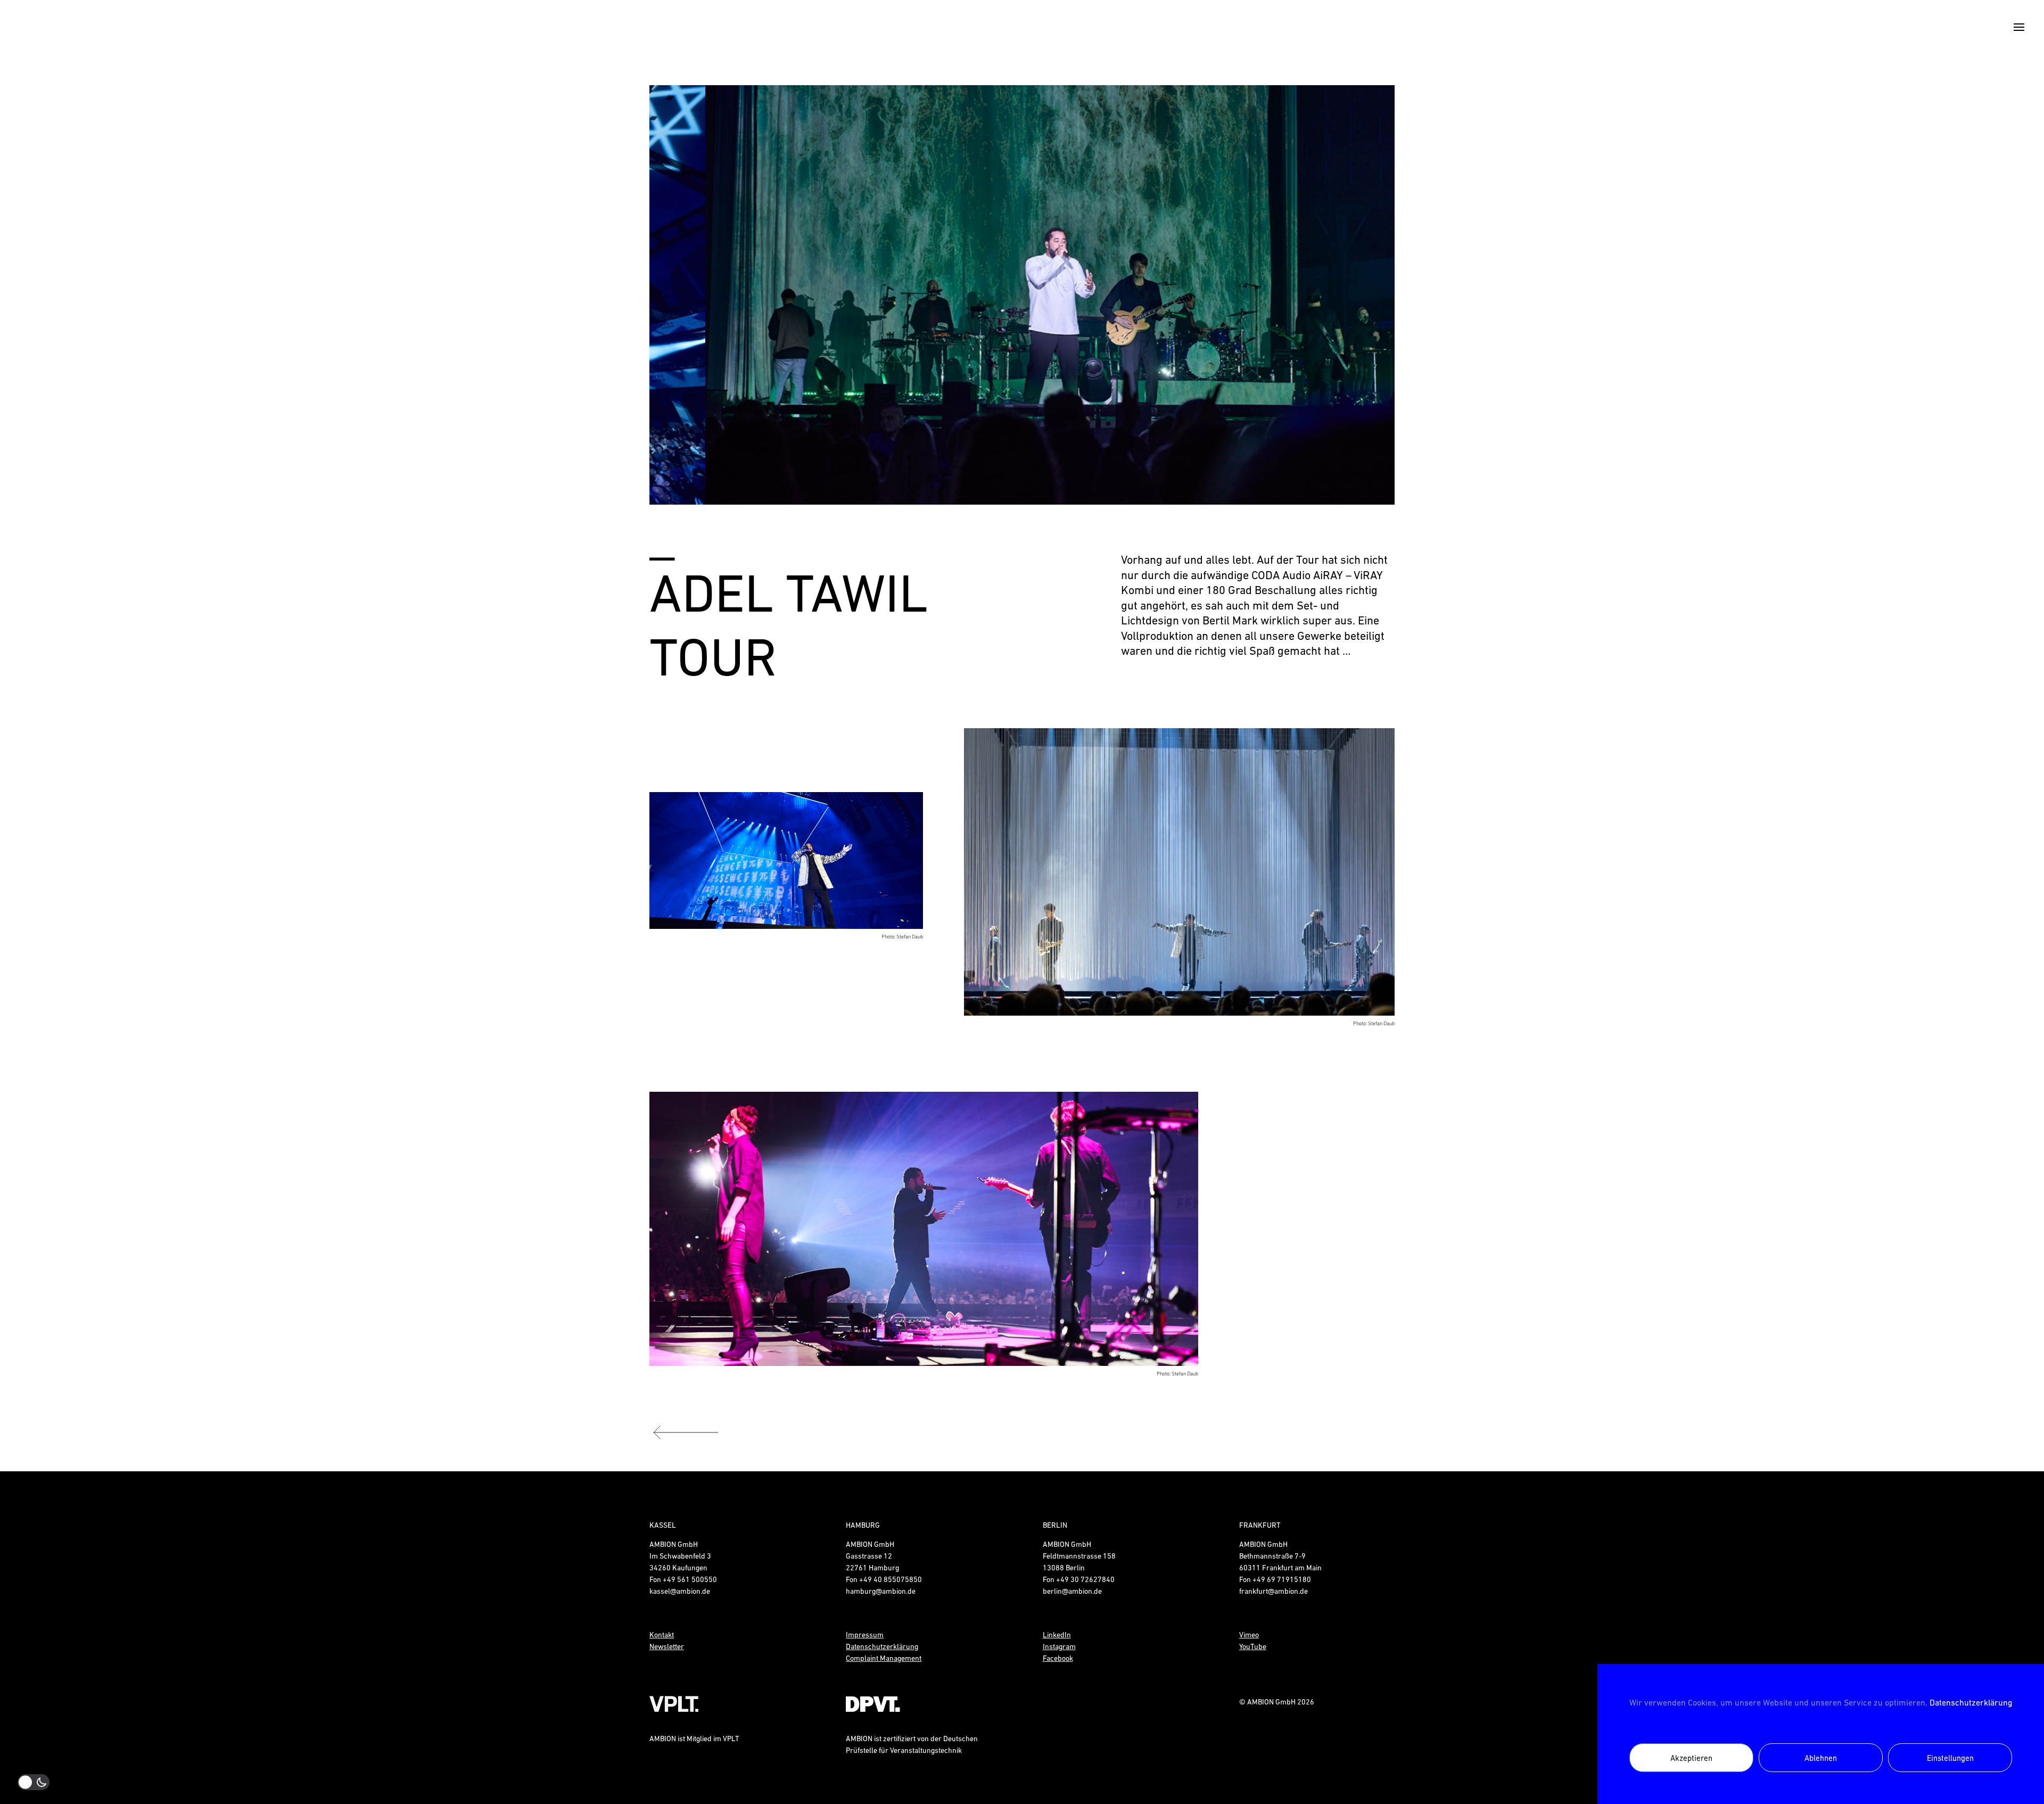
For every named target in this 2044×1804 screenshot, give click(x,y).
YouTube (1253, 1646)
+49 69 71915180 (1282, 1579)
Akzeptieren (1691, 1758)
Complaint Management (884, 1658)
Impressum (865, 1635)
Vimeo (1249, 1635)
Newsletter (667, 1646)
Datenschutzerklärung (1971, 1702)
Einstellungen (1950, 1758)
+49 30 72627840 (1085, 1579)
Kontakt (662, 1635)
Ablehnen (1821, 1758)
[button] (675, 295)
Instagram (1059, 1646)
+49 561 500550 (690, 1579)
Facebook (1058, 1658)
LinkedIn (1057, 1635)
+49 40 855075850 (891, 1579)
